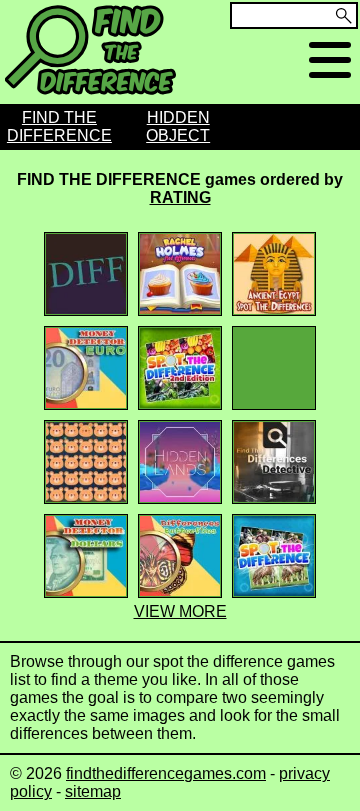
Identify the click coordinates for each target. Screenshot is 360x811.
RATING (180, 197)
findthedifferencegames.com (166, 773)
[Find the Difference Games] (90, 94)
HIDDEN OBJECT (178, 126)
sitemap (93, 791)
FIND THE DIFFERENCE (59, 126)
